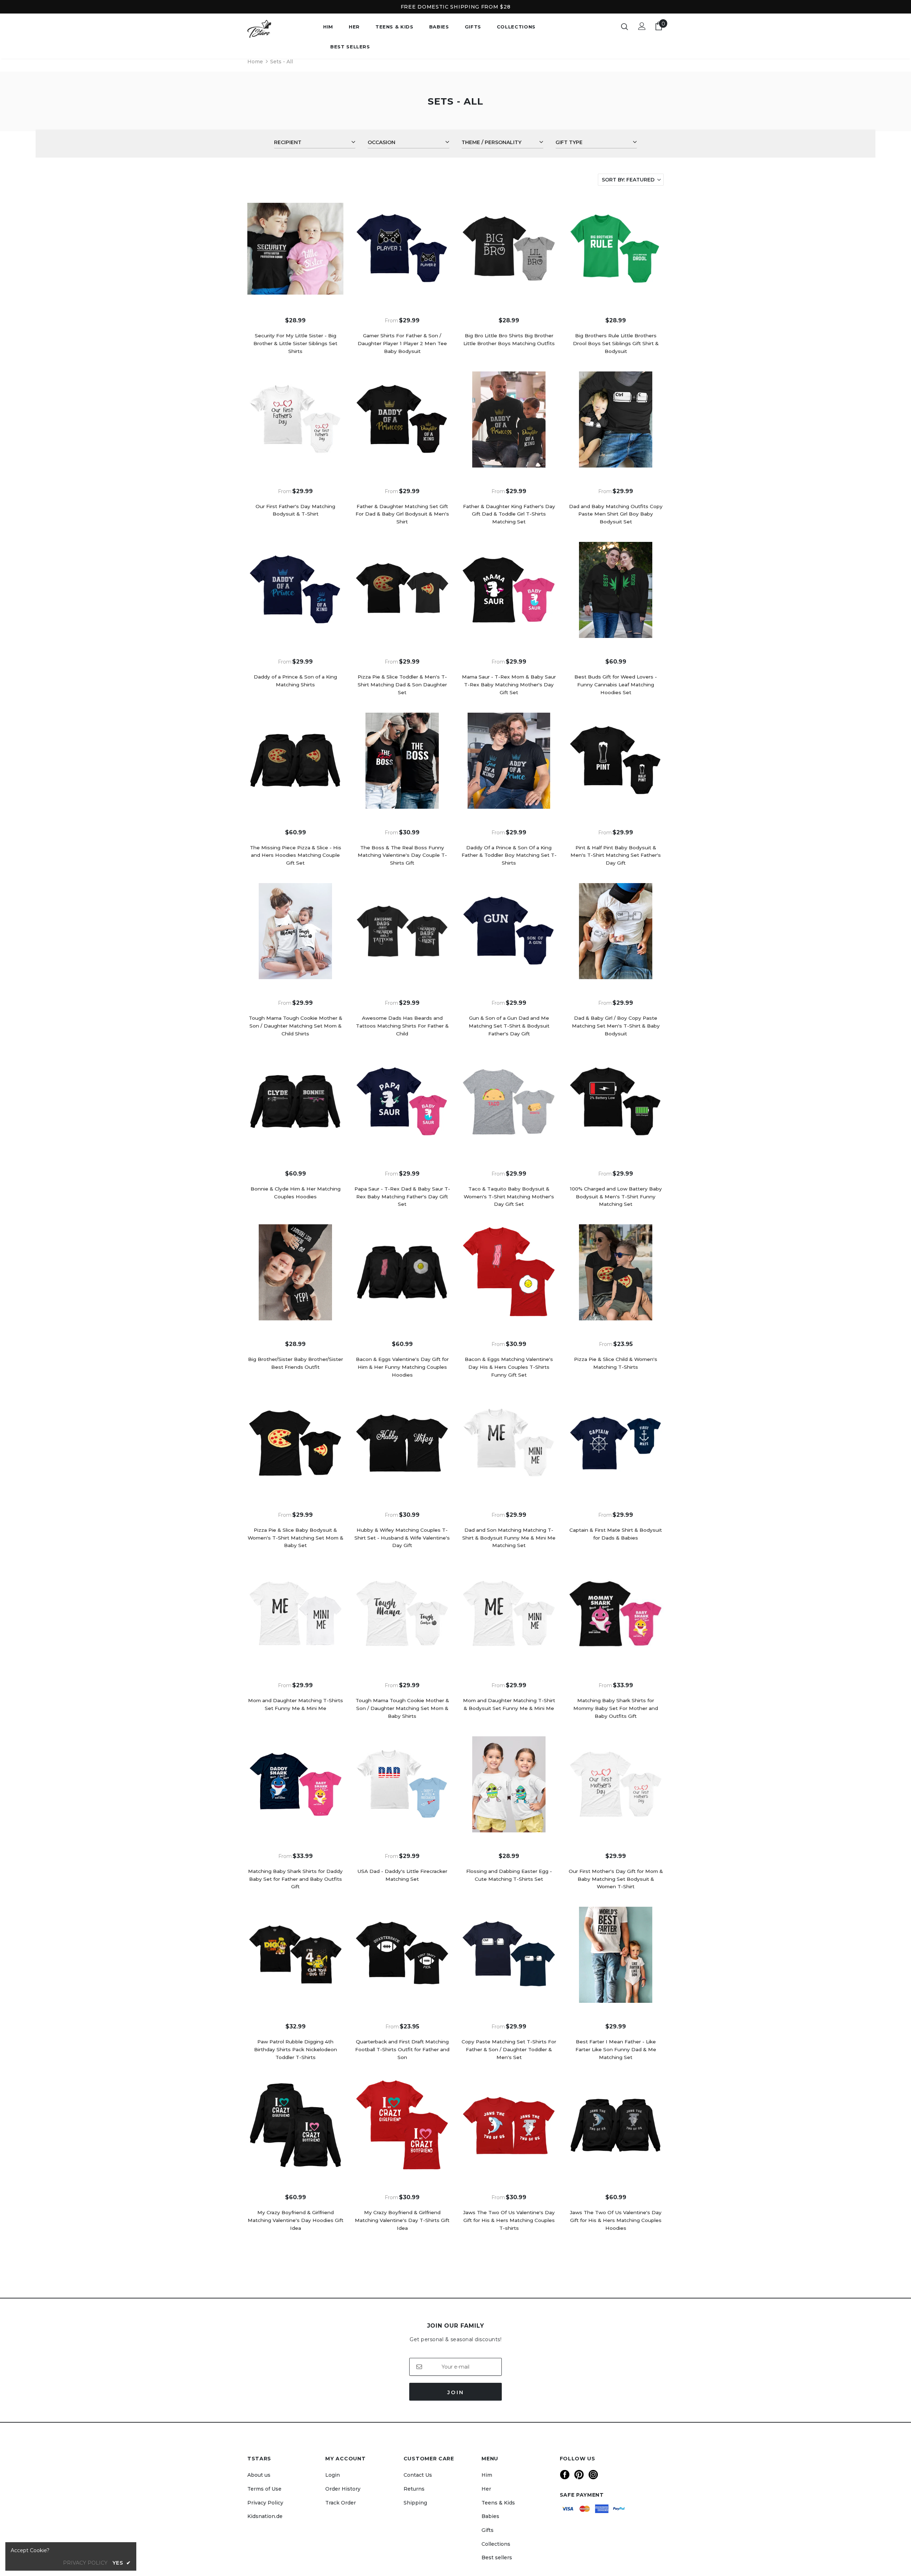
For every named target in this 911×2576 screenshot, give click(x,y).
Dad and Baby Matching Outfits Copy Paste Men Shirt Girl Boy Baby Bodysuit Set (616, 514)
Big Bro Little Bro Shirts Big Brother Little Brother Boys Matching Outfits (509, 339)
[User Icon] (642, 26)
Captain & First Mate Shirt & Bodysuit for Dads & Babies (616, 1534)
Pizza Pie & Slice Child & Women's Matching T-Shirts (616, 1363)
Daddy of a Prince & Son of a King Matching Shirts (295, 681)
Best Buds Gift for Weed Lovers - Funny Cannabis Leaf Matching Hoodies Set (616, 685)
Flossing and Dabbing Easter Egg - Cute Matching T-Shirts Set (509, 1875)
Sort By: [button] (628, 180)
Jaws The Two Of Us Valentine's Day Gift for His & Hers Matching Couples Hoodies (616, 2220)
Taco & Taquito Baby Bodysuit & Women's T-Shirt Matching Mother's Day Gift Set (509, 1197)
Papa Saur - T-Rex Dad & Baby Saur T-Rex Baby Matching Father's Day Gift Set (402, 1197)
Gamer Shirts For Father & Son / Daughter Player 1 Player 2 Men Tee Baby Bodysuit (402, 343)
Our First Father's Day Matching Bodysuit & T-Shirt (295, 510)
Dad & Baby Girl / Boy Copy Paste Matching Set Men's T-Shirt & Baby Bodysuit (616, 1026)
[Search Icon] (625, 26)
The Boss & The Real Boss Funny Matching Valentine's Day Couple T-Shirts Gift (402, 855)
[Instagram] (593, 2475)
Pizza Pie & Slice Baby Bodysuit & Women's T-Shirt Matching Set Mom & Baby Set (296, 1538)
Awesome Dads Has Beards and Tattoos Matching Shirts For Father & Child (402, 1026)
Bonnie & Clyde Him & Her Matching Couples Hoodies (296, 1193)
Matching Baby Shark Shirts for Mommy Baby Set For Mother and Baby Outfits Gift (616, 1708)
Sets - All (281, 62)
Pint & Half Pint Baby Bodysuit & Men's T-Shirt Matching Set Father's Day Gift (616, 855)
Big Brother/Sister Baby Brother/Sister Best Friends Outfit (296, 1363)
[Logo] (280, 29)
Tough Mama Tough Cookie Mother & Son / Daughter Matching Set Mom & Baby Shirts (402, 1708)
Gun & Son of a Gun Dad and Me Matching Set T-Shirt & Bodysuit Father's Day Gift (509, 1026)
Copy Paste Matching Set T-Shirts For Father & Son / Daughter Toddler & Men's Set (509, 2049)
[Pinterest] (579, 2475)
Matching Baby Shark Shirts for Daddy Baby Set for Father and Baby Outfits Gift (295, 1879)
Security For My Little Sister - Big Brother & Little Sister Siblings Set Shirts (295, 343)
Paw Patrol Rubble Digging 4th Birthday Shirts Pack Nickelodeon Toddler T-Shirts (296, 2049)
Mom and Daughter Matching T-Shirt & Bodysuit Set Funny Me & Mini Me (509, 1704)
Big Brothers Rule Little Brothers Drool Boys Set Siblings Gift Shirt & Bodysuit (616, 343)
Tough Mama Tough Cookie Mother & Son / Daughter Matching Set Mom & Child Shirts (296, 1026)
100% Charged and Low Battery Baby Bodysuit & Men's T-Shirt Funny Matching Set (616, 1197)
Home (255, 62)
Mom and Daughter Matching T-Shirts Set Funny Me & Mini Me (296, 1704)
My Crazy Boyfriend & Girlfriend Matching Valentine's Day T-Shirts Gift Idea (402, 2220)
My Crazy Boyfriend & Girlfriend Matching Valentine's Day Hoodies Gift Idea (296, 2220)
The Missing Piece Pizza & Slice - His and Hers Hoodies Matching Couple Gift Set (296, 855)
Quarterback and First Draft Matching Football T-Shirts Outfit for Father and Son (402, 2049)
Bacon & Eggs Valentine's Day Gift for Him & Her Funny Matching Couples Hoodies (402, 1367)
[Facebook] (565, 2475)
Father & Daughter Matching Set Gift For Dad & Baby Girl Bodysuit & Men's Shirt (402, 514)
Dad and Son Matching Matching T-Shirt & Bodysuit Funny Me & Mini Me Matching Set (509, 1538)
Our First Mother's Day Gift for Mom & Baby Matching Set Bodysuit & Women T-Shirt (616, 1879)
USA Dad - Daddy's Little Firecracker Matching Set (402, 1875)
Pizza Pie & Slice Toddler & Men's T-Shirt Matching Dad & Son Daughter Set (402, 685)
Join (456, 2392)
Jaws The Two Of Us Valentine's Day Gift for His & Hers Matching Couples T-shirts (509, 2220)
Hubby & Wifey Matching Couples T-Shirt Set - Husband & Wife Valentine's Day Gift (402, 1538)
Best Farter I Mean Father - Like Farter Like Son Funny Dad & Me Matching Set (616, 2049)
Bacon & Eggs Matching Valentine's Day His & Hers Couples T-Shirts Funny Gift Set (509, 1367)
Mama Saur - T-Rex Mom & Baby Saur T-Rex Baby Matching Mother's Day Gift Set (509, 685)
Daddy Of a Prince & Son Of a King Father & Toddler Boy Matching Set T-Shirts (509, 855)
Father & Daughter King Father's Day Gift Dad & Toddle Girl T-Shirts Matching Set (509, 514)
